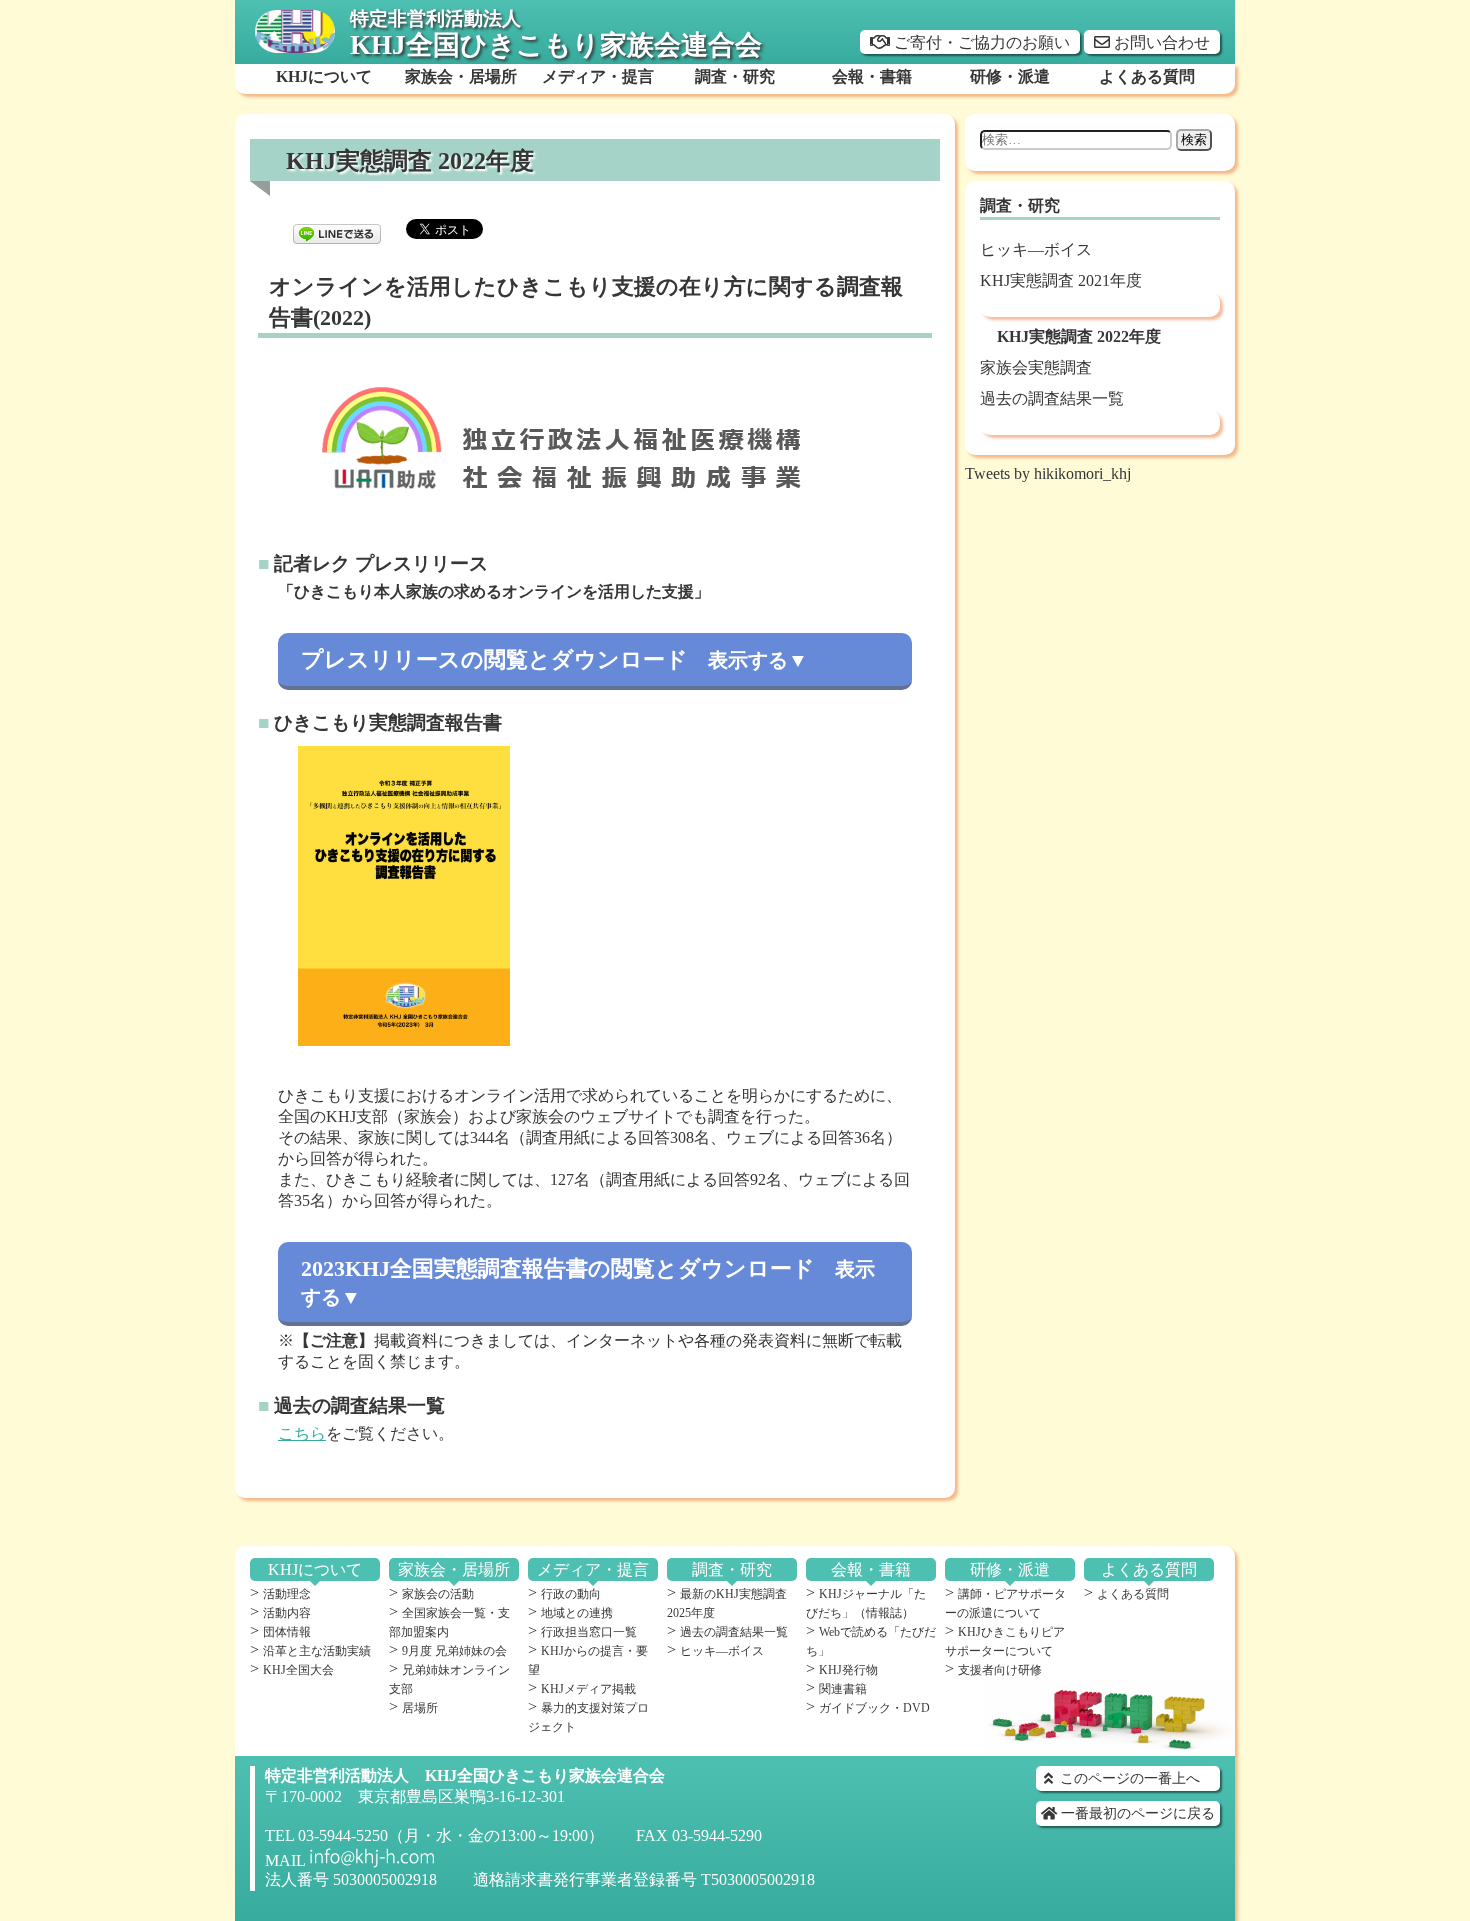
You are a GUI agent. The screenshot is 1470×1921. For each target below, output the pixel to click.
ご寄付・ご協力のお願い (980, 42)
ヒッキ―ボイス (1036, 249)
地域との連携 (577, 1613)
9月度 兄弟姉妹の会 (454, 1651)
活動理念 (287, 1594)
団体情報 (287, 1632)
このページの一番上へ (1128, 1778)
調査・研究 (1020, 205)
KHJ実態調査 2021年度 (1061, 280)
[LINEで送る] (337, 227)
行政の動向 (571, 1594)
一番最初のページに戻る (1136, 1813)
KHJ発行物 (848, 1670)
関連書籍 (843, 1689)
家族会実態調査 (1036, 367)
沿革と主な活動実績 (317, 1651)
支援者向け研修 (1000, 1670)
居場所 (420, 1708)
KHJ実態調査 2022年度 (1079, 336)
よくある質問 (1133, 1594)
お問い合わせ (1160, 42)
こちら (302, 1433)
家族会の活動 (438, 1594)
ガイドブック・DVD (874, 1708)
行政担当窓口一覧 (589, 1632)
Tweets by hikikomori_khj (1048, 473)
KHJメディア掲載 (588, 1689)
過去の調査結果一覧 (1052, 398)
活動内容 (287, 1613)
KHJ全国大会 (298, 1670)
